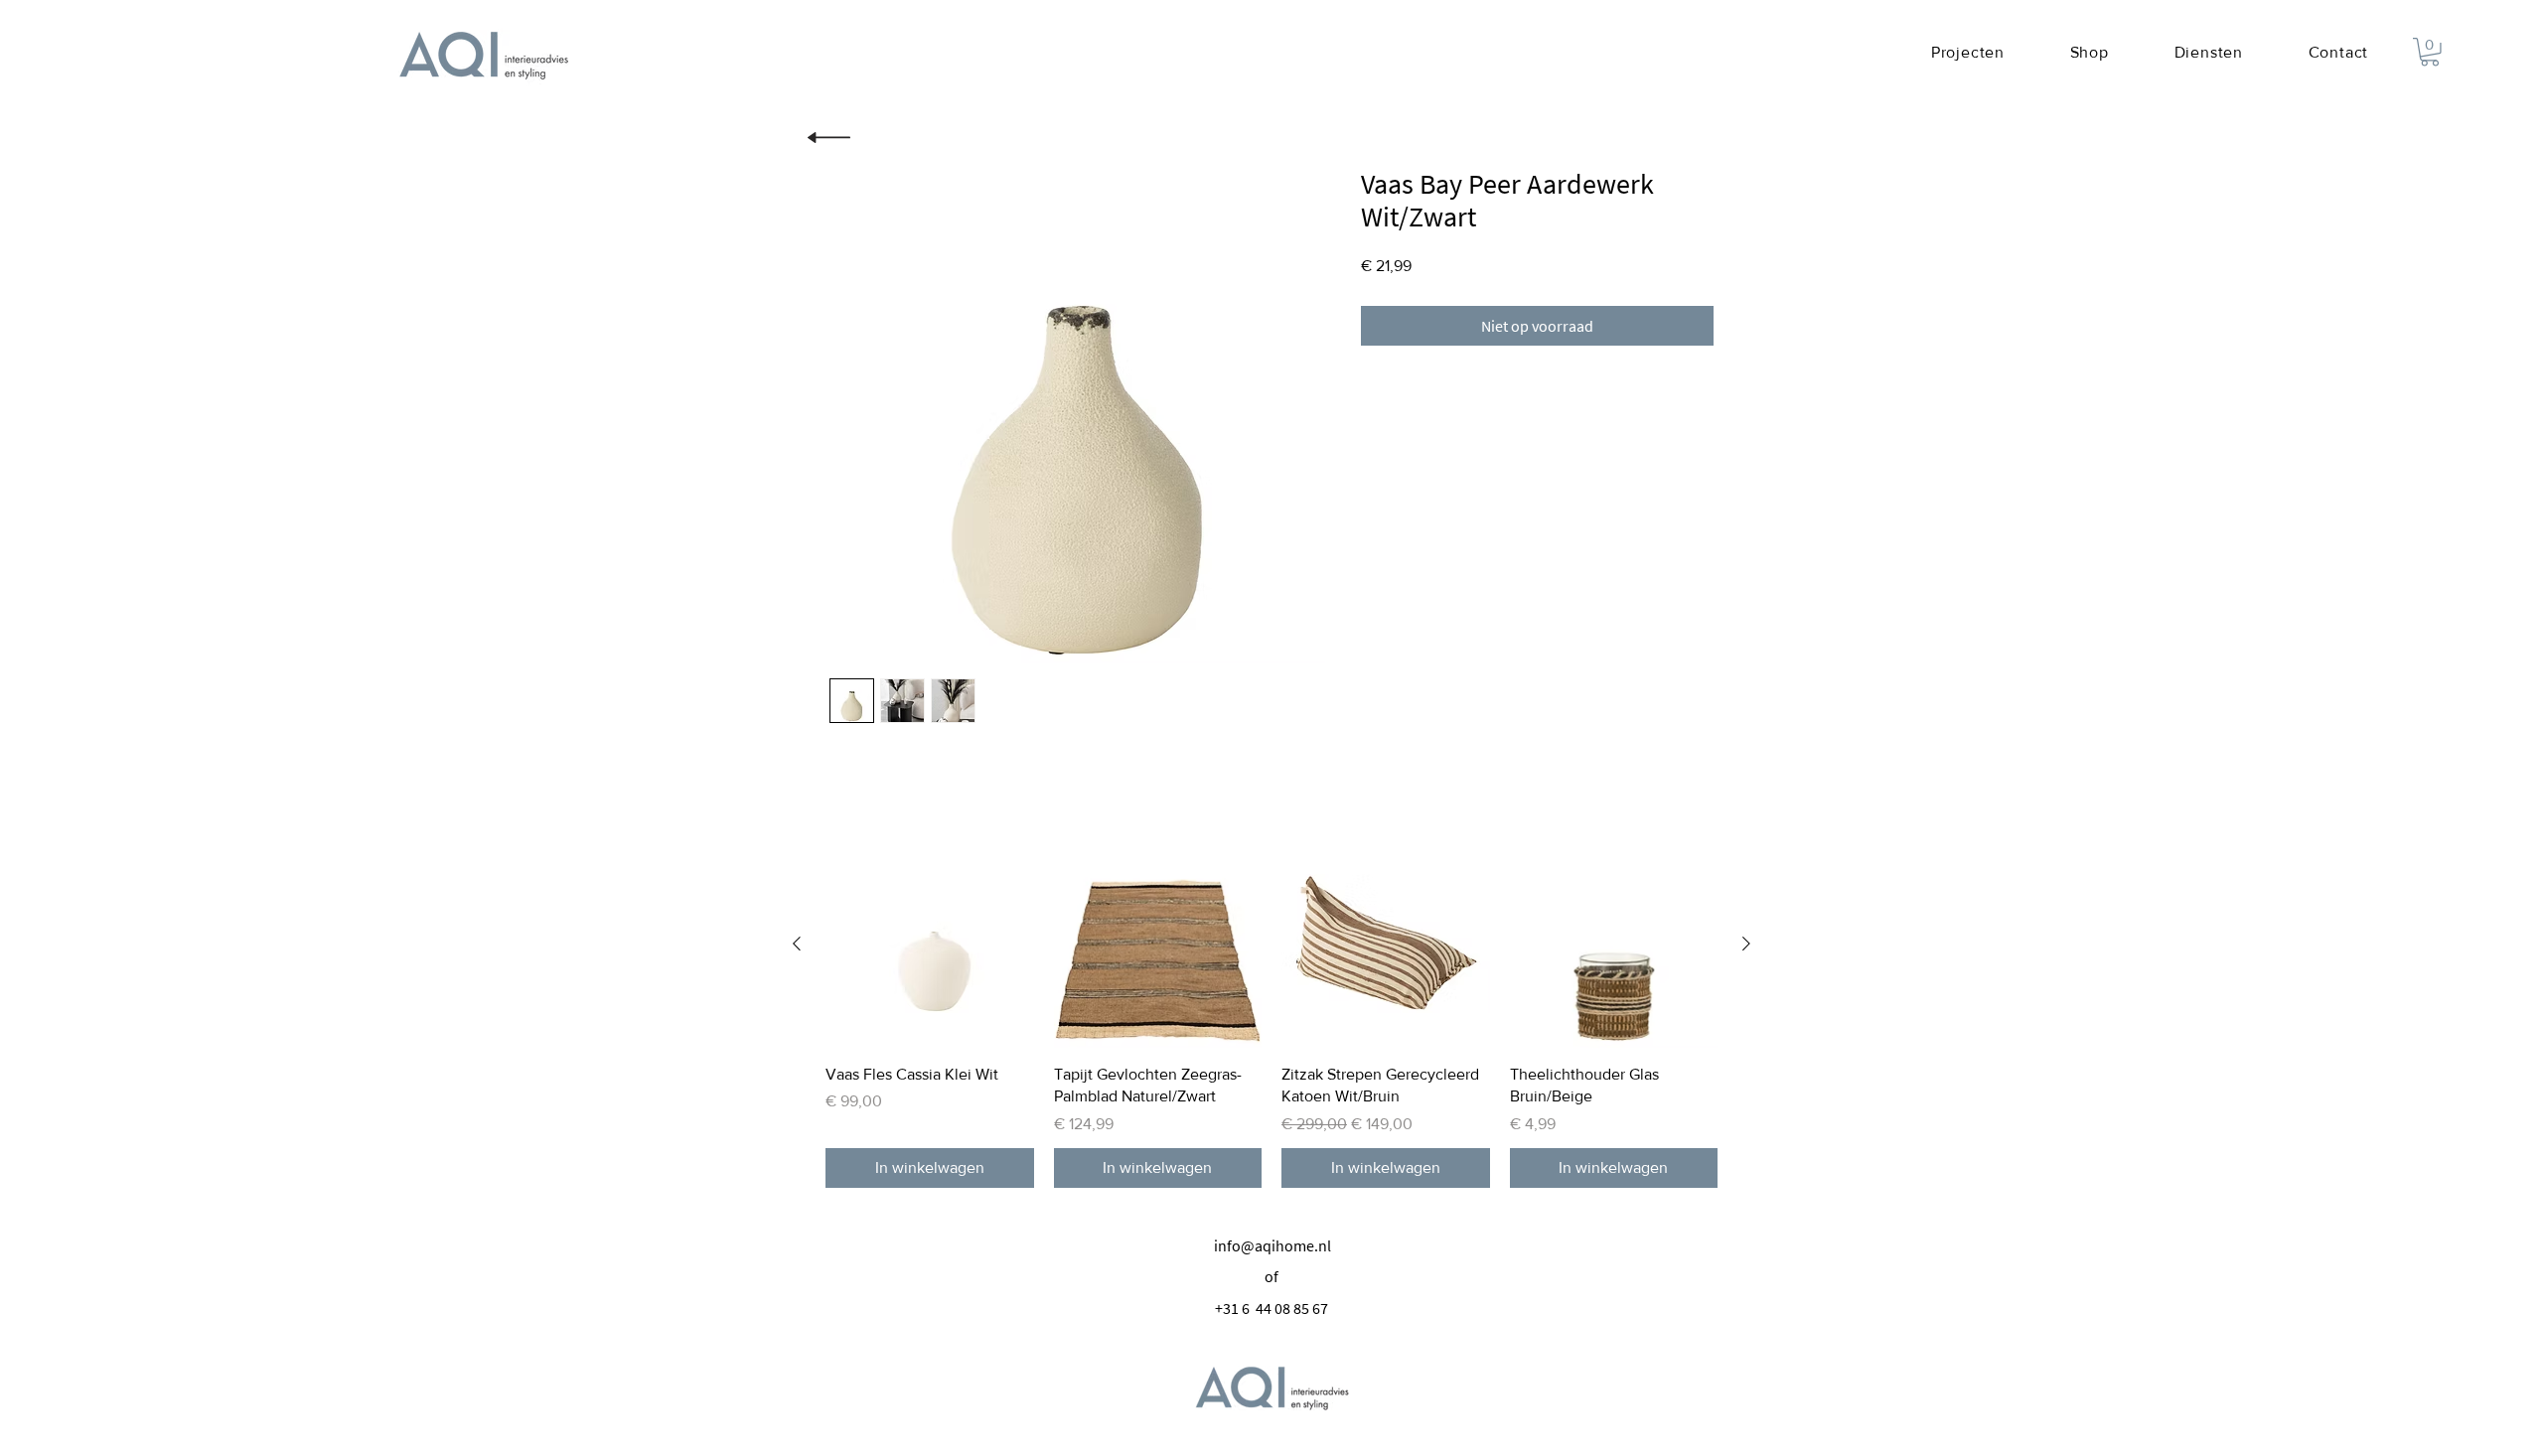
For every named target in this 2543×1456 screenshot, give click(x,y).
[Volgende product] (1746, 944)
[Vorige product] (797, 944)
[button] (2430, 52)
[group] (1271, 1014)
